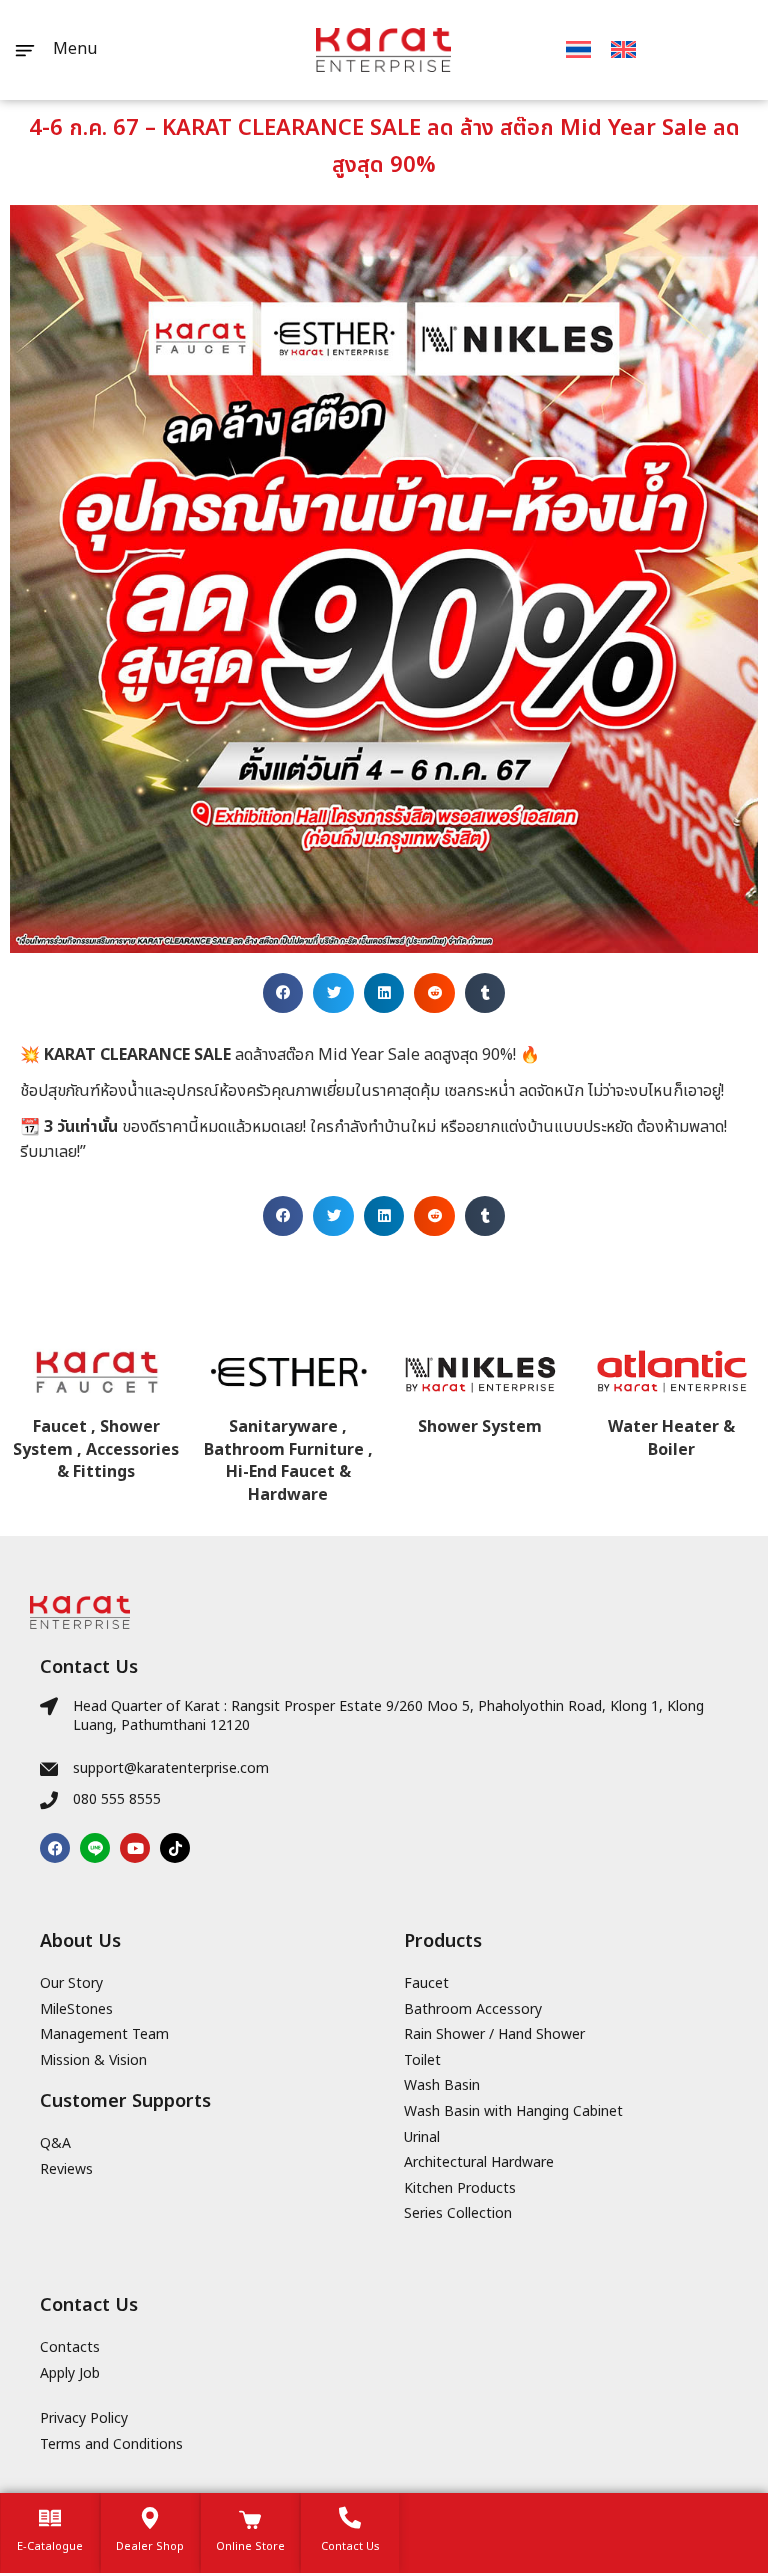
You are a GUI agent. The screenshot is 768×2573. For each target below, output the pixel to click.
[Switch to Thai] (578, 50)
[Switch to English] (623, 50)
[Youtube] (135, 1848)
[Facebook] (55, 1848)
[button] (283, 993)
